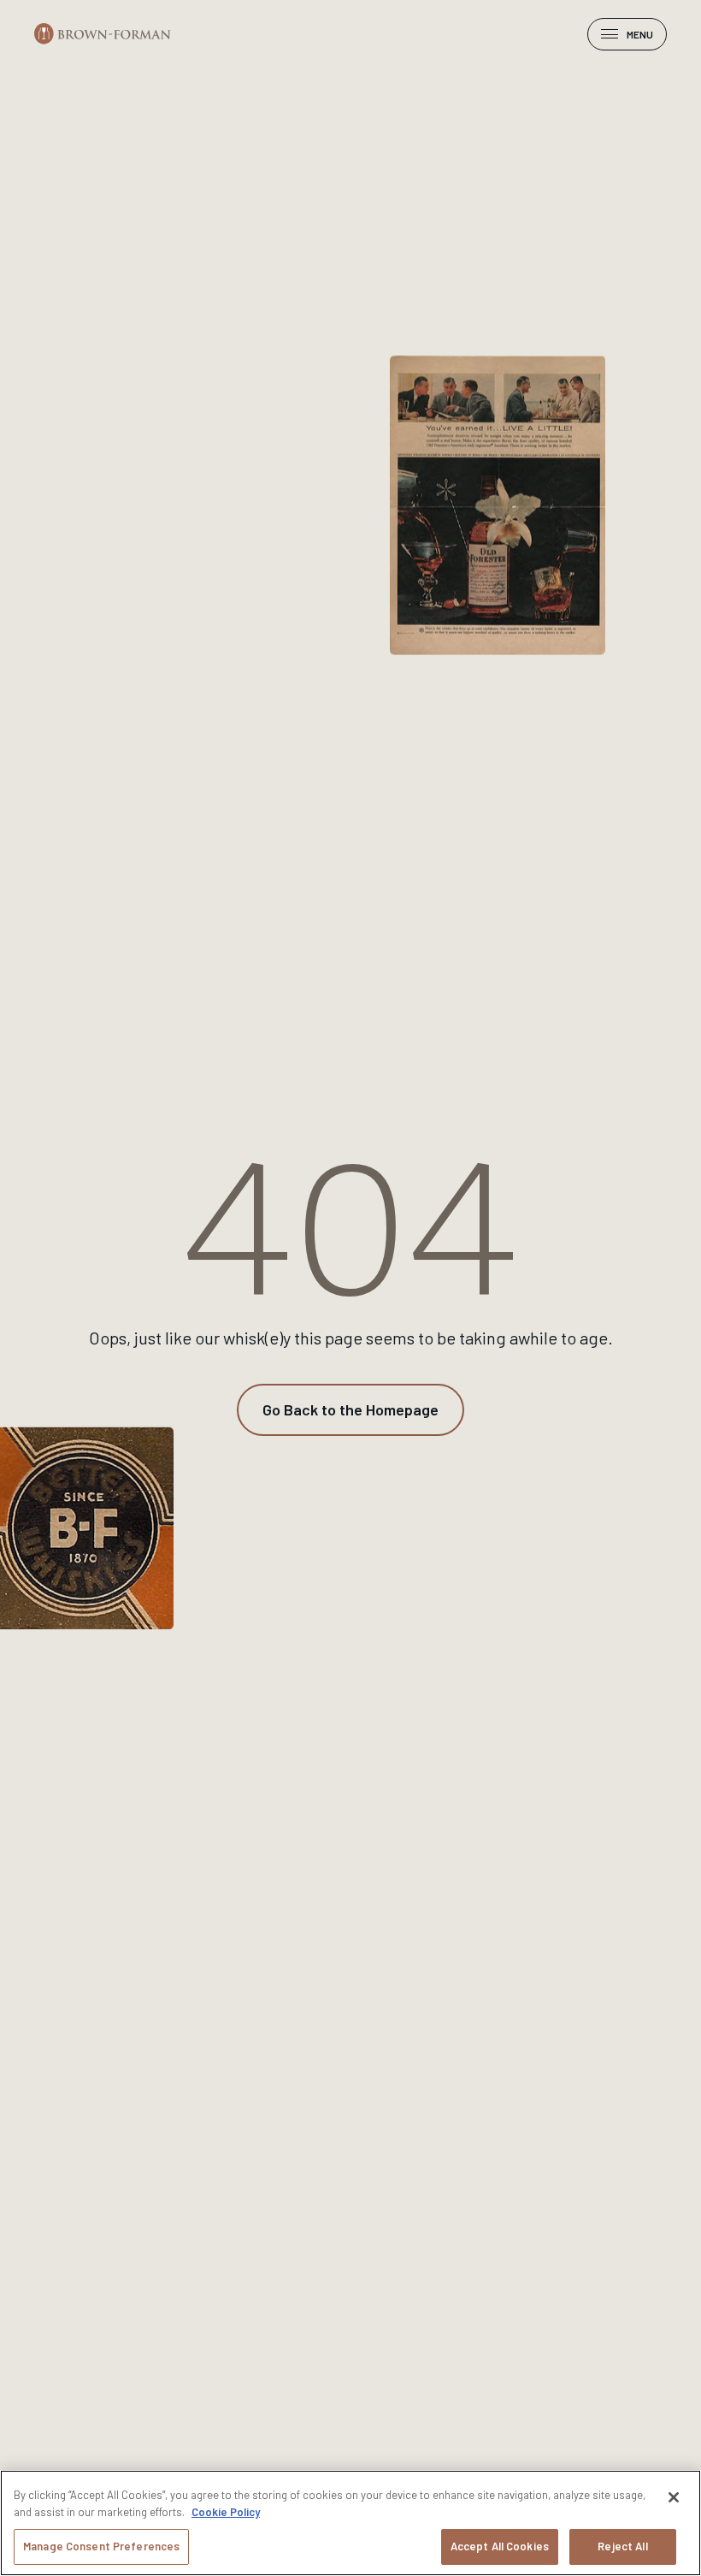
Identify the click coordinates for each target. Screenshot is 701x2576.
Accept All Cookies (500, 2546)
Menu (640, 34)
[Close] (674, 2497)
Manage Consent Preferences (101, 2546)
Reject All (622, 2546)
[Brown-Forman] (103, 34)
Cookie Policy (226, 2512)
